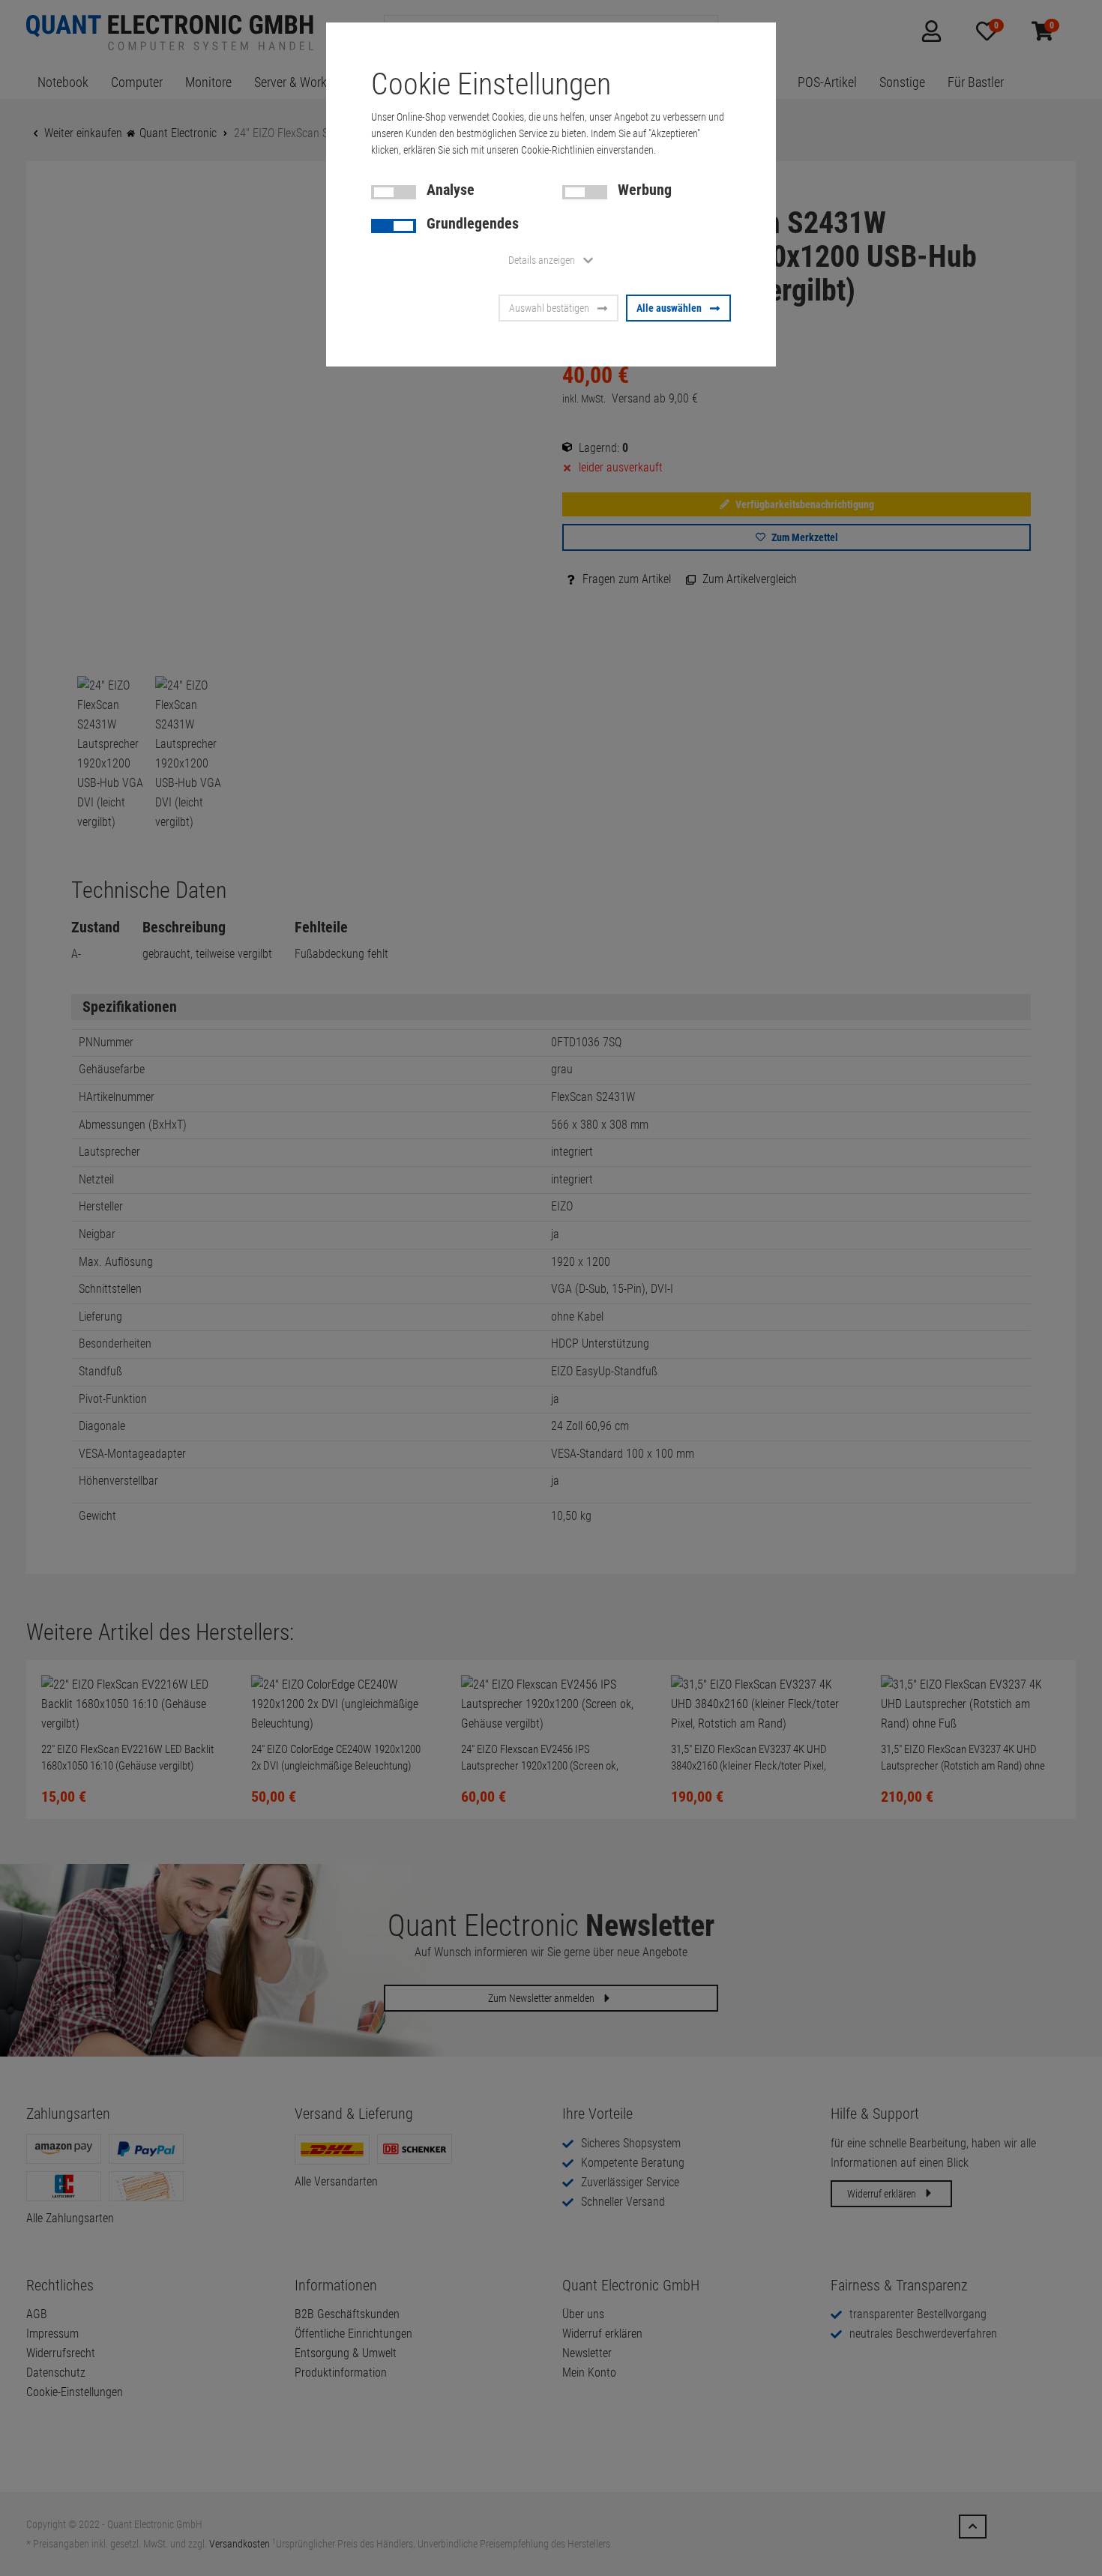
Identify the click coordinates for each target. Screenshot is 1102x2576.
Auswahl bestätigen (549, 308)
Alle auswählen (669, 308)
